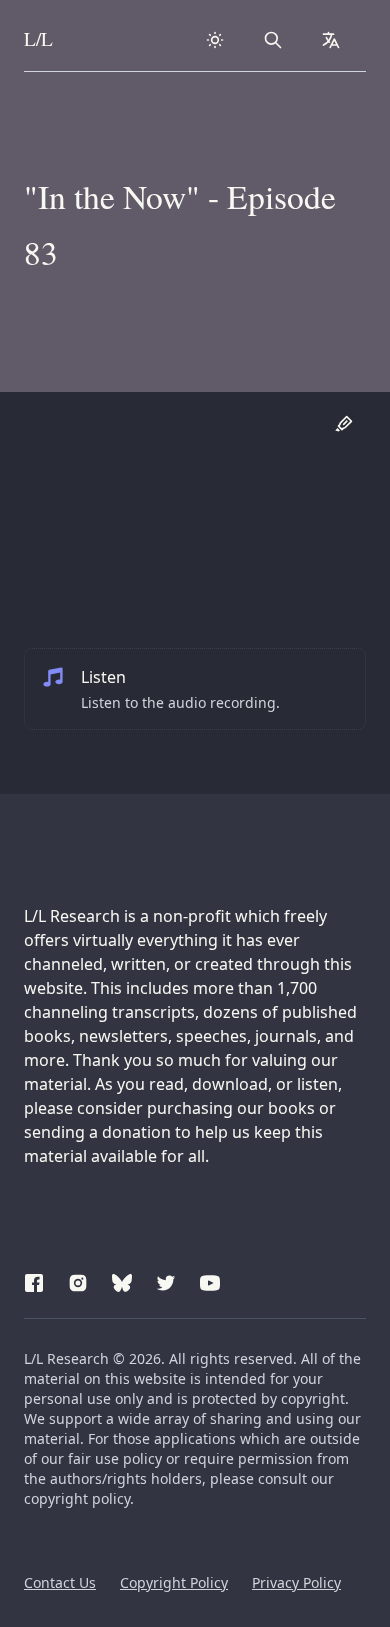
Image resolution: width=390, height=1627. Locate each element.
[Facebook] (34, 1280)
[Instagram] (78, 1280)
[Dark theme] (215, 40)
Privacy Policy (296, 1582)
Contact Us (60, 1582)
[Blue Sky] (122, 1280)
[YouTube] (210, 1280)
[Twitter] (166, 1280)
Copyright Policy (174, 1582)
